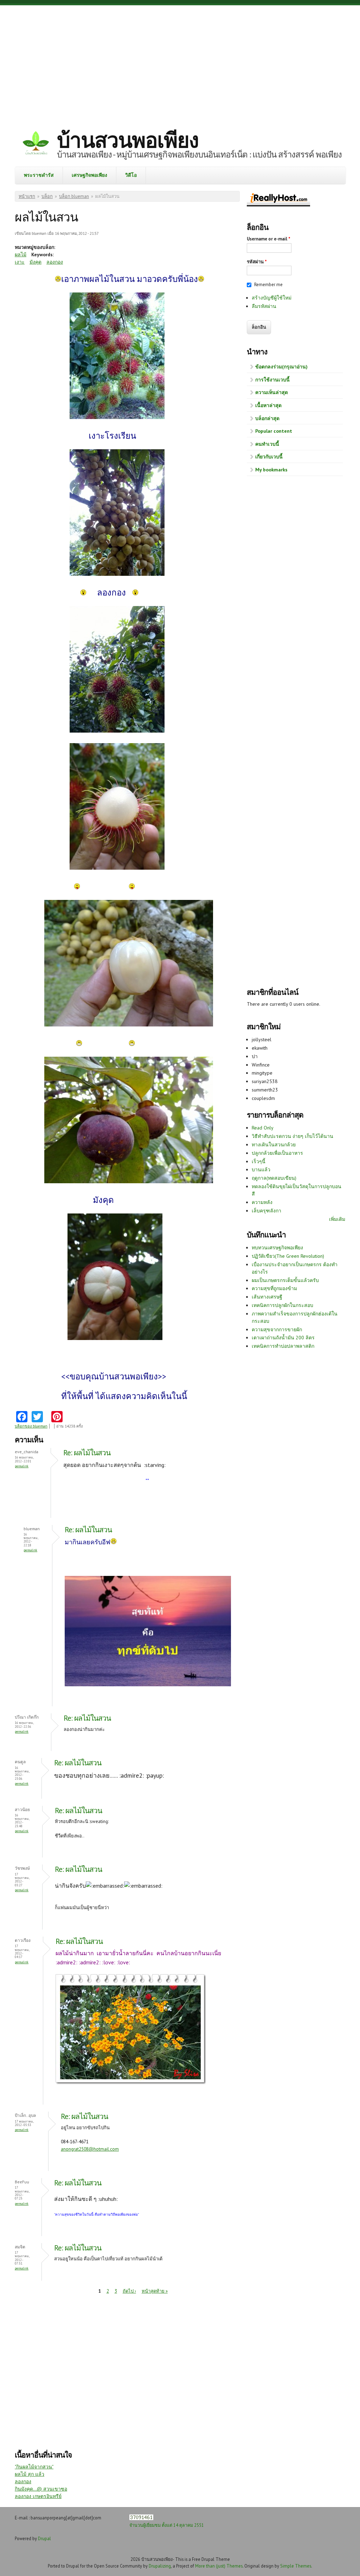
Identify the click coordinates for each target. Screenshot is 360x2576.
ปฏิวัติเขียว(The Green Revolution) (288, 1256)
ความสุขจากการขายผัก (277, 1329)
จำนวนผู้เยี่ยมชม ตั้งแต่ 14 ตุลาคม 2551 (167, 2525)
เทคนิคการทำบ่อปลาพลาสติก (283, 1346)
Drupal (44, 2538)
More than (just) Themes (219, 2566)
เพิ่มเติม (337, 1219)
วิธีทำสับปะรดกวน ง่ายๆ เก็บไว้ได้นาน (292, 1136)
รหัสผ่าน (257, 262)
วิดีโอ (131, 175)
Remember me (268, 285)
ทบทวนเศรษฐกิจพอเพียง (277, 1248)
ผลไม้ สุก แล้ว (30, 2474)
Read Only (263, 1128)
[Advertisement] (180, 62)
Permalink (22, 1466)
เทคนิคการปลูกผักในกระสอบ (282, 1305)
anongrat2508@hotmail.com (90, 2149)
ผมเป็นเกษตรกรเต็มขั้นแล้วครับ (285, 1280)
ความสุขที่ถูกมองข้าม (274, 1288)
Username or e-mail (269, 239)
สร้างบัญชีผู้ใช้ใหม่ (272, 298)
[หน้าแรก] (36, 144)
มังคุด (36, 262)
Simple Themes (296, 2566)
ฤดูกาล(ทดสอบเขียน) (274, 1178)
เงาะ (20, 262)
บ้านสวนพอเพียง (128, 140)
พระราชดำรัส (39, 175)
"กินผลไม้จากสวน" (34, 2467)
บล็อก (47, 196)
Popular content (274, 431)
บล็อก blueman (74, 196)
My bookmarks (271, 470)
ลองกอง (55, 262)
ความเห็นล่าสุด (272, 392)
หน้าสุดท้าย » (155, 2291)
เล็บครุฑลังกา (266, 1211)
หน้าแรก (27, 196)
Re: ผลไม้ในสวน (87, 1453)
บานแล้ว (261, 1170)
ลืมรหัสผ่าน (264, 306)
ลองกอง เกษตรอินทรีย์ (38, 2496)
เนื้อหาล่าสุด (268, 405)
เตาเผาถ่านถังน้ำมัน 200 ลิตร (283, 1338)
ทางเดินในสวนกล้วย (274, 1145)
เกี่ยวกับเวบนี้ (269, 457)
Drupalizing (160, 2566)
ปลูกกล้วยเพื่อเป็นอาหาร (277, 1153)
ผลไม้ (21, 255)
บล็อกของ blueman (31, 1426)
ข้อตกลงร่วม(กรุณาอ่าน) (281, 367)
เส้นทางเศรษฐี (267, 1297)
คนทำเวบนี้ (267, 444)
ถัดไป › (129, 2291)
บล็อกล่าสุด (267, 418)
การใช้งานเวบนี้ (272, 380)
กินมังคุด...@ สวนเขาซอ (41, 2489)
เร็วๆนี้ (259, 1161)
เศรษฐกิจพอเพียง (89, 175)
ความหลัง (262, 1202)
